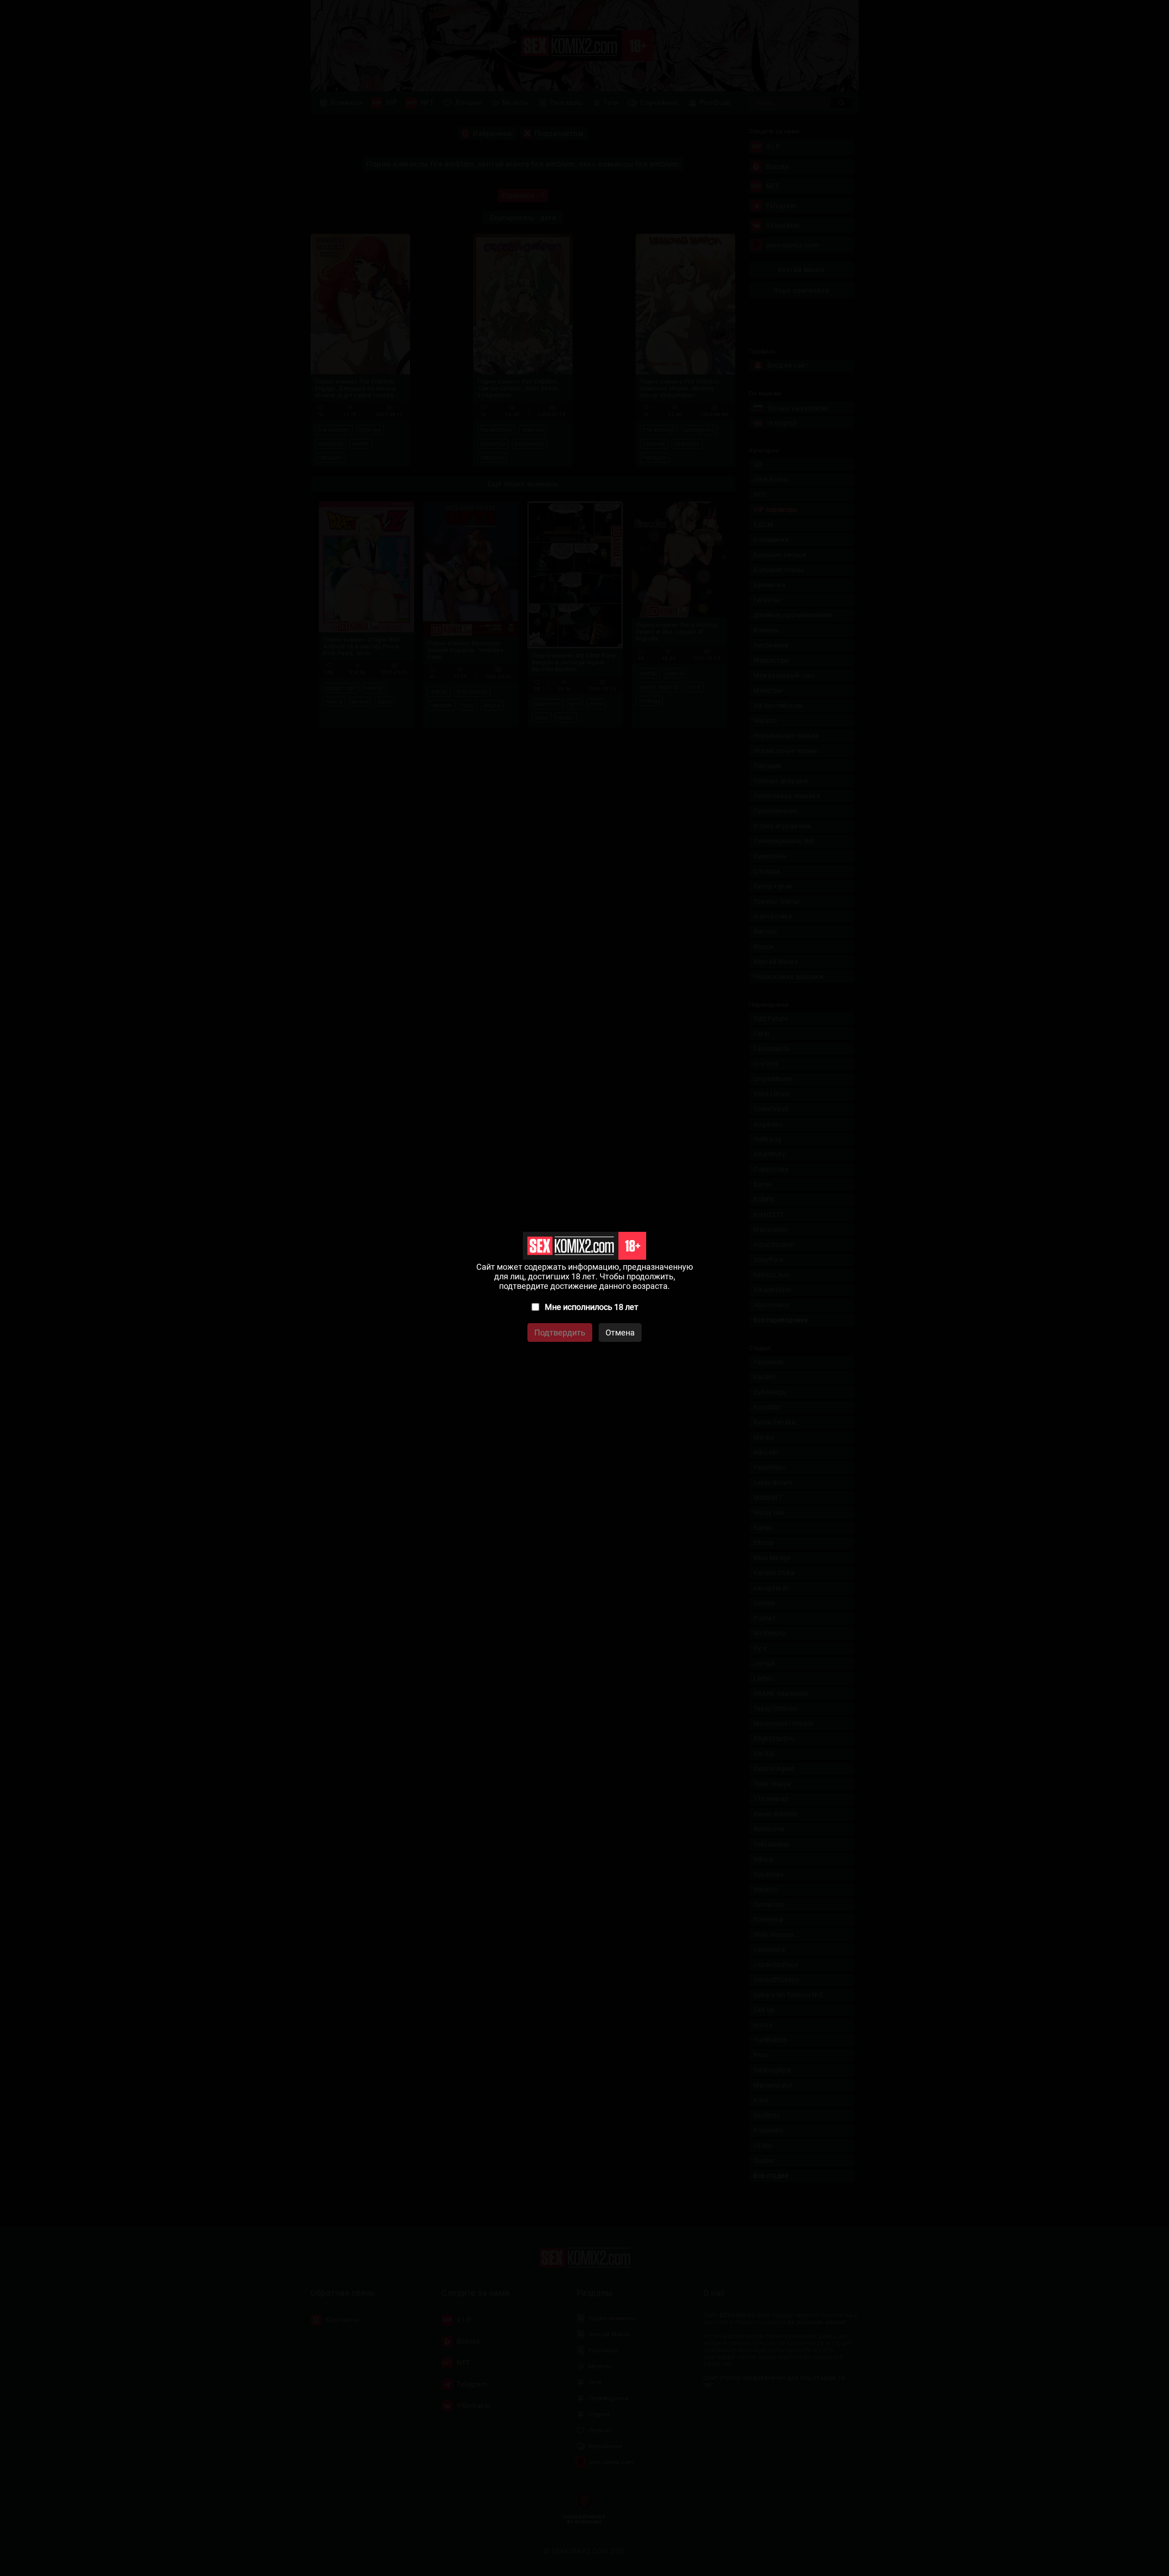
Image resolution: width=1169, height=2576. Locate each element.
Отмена (620, 1333)
